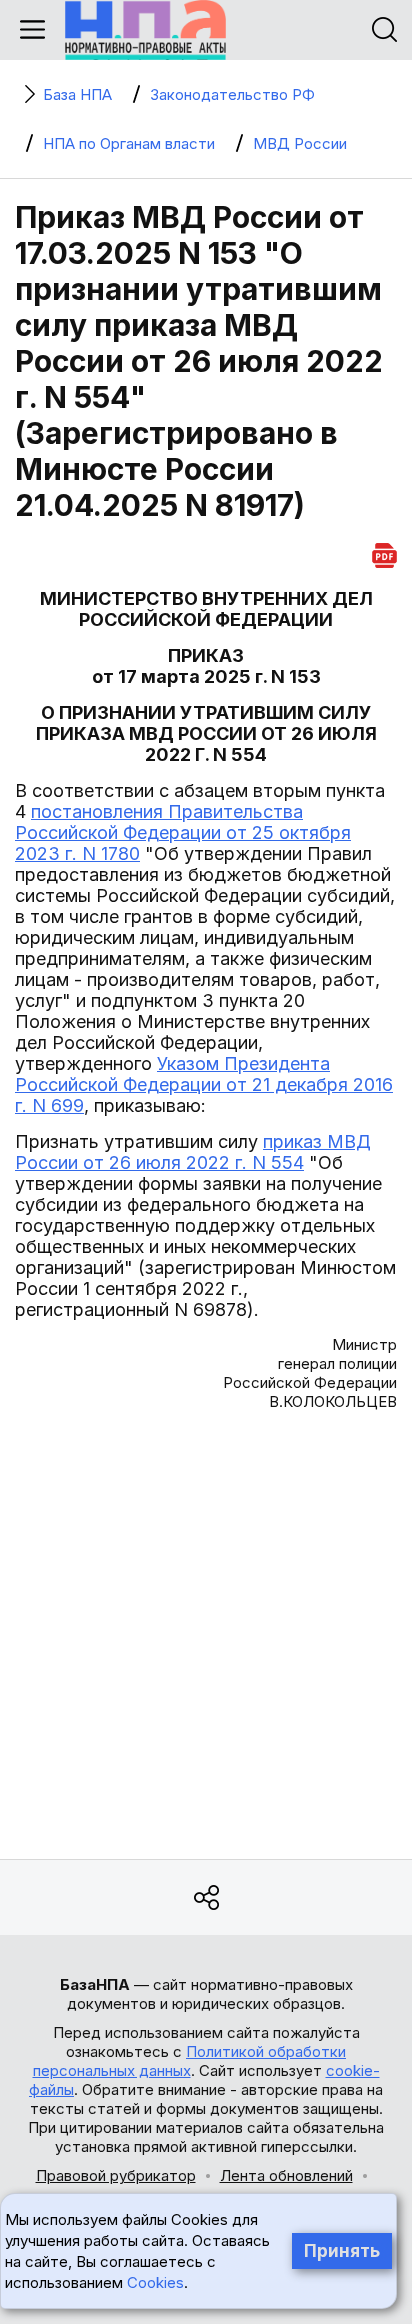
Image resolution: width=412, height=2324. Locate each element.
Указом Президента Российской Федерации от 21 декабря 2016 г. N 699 (204, 1084)
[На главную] (145, 30)
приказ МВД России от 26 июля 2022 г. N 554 (193, 1152)
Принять (342, 2251)
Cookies (155, 2282)
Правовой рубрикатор (116, 2175)
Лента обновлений (286, 2175)
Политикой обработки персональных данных (190, 2061)
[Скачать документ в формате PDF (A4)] (384, 552)
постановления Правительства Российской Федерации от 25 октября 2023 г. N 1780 (183, 832)
